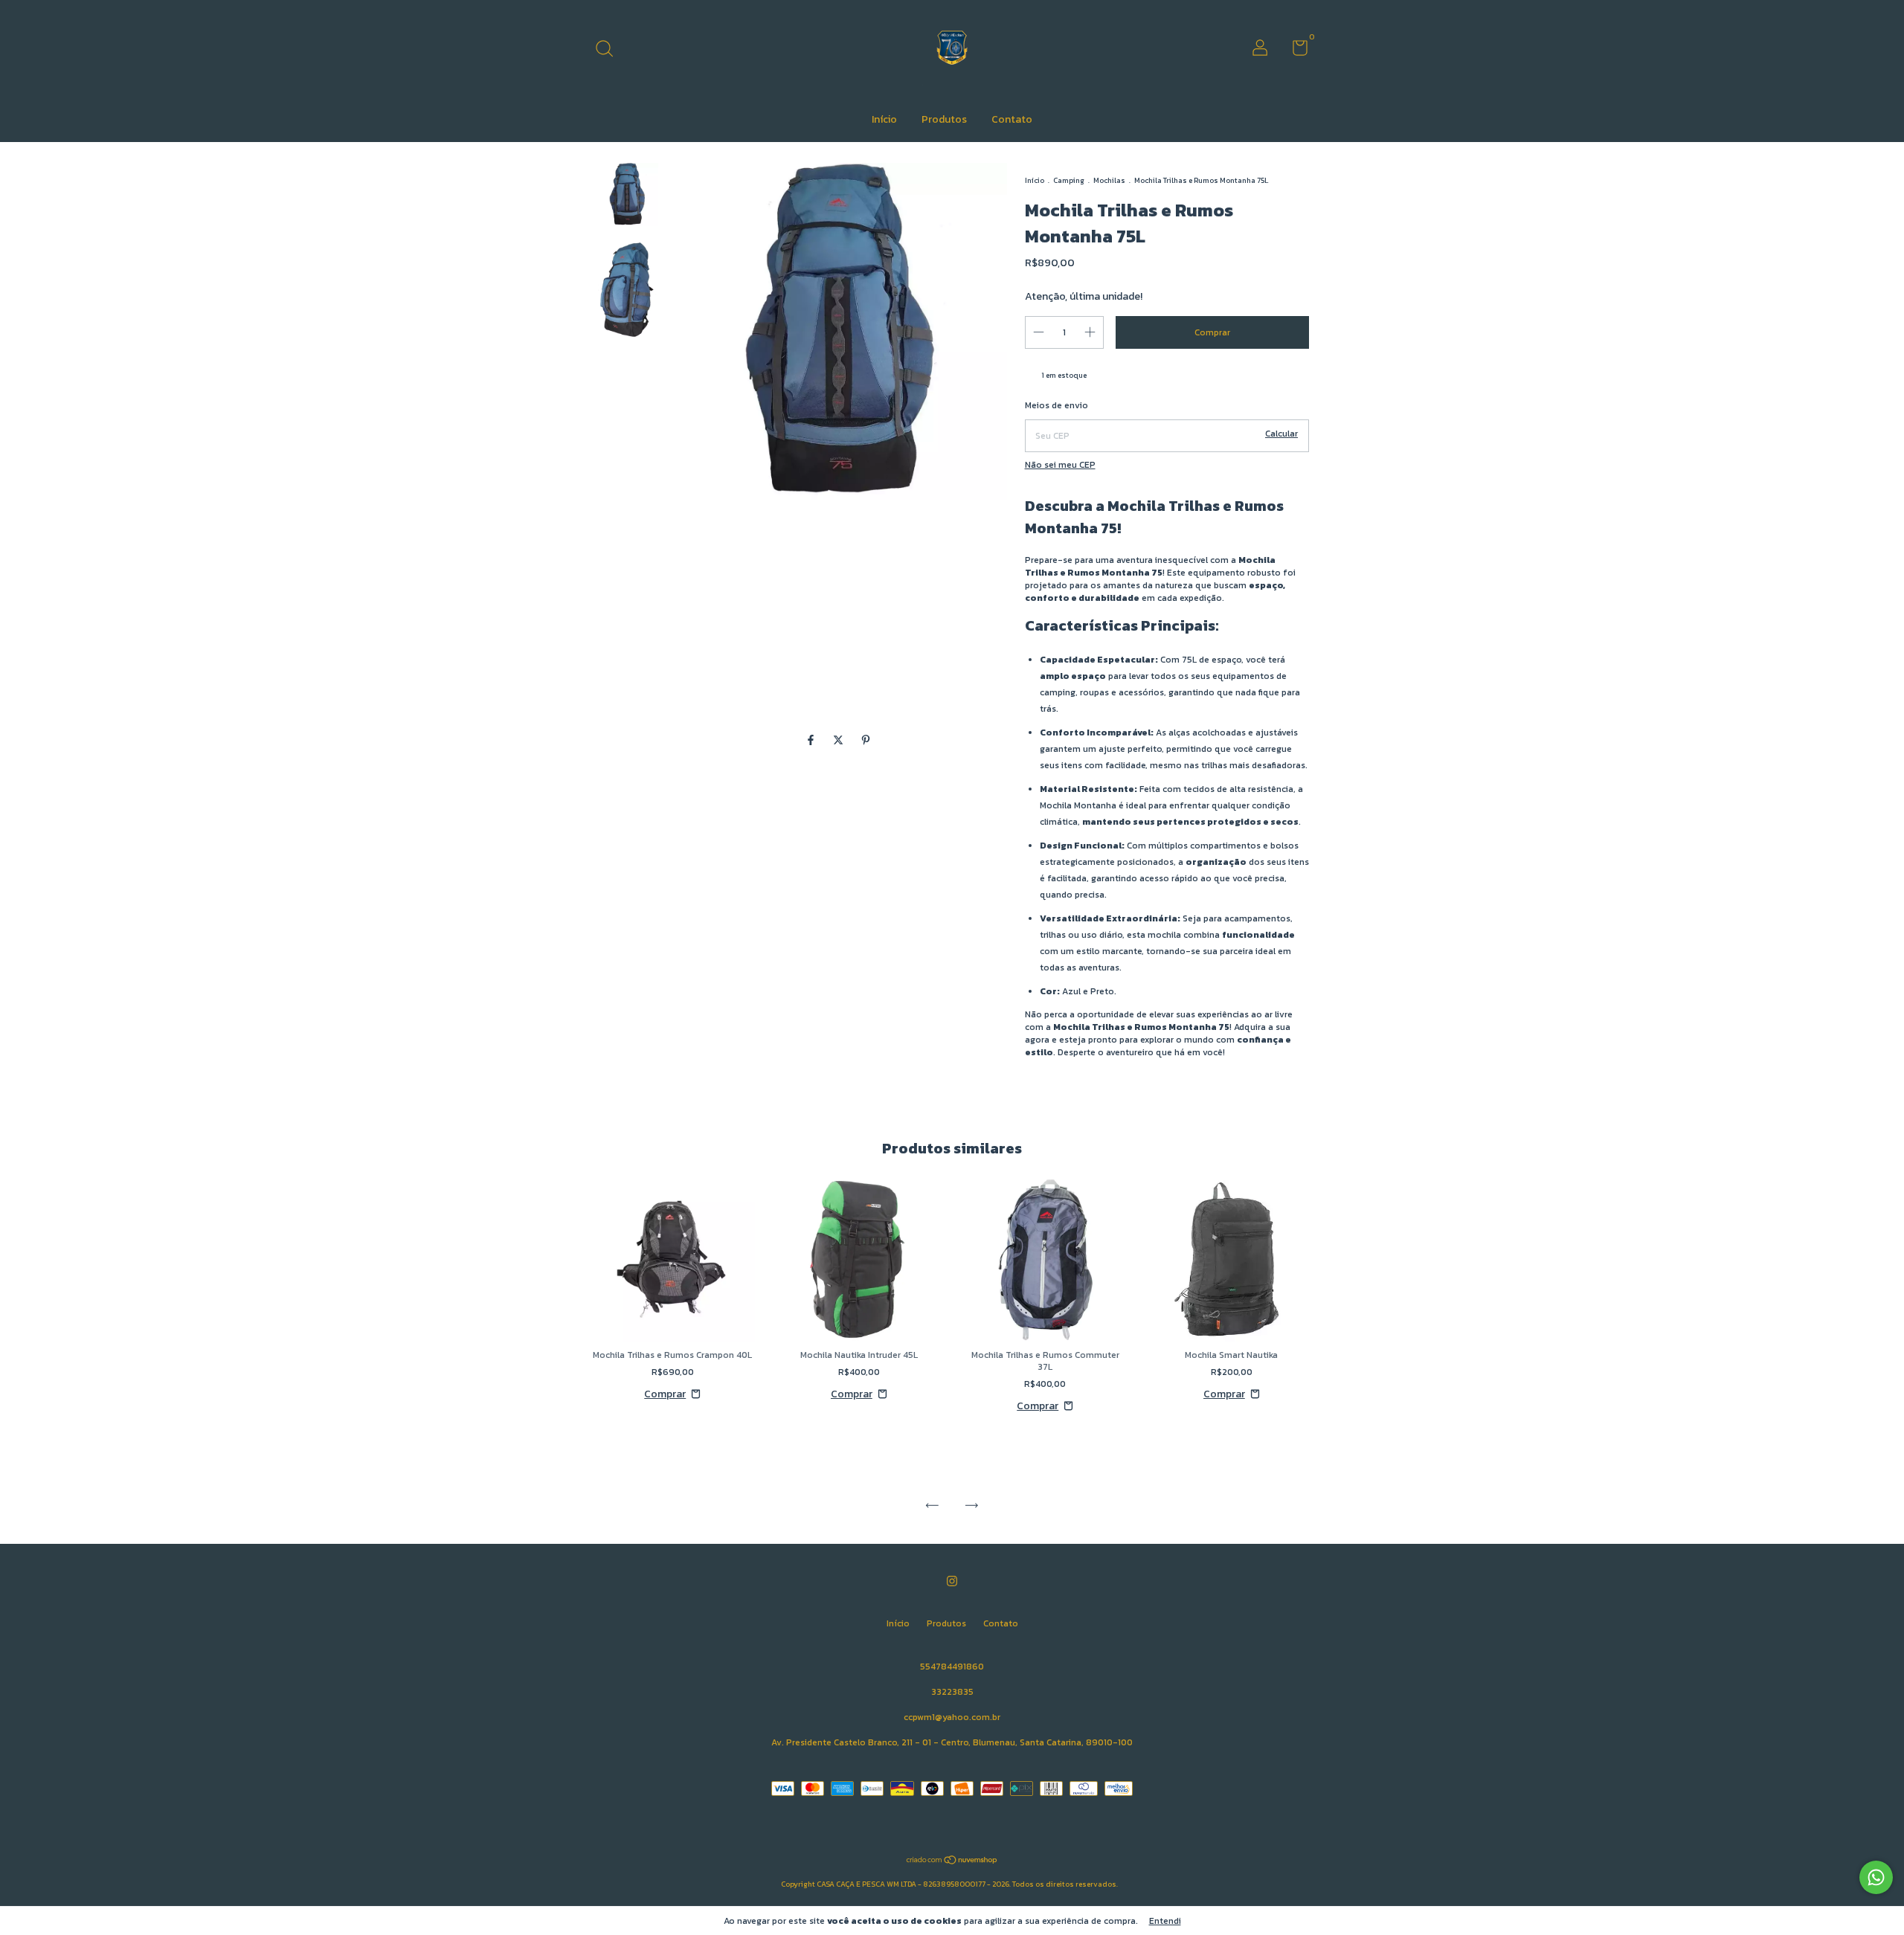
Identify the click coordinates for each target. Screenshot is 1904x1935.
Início (884, 119)
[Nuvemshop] (952, 1862)
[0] (1294, 51)
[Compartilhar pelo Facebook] (812, 740)
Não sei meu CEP (1060, 465)
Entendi (1165, 1921)
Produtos (944, 119)
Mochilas (1109, 180)
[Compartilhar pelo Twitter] (839, 740)
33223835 (952, 1692)
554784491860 (952, 1667)
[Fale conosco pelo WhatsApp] (1876, 1877)
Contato (1012, 119)
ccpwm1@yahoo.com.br (952, 1717)
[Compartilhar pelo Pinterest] (866, 740)
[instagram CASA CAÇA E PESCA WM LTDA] (952, 1582)
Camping (1069, 180)
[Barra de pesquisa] (610, 50)
